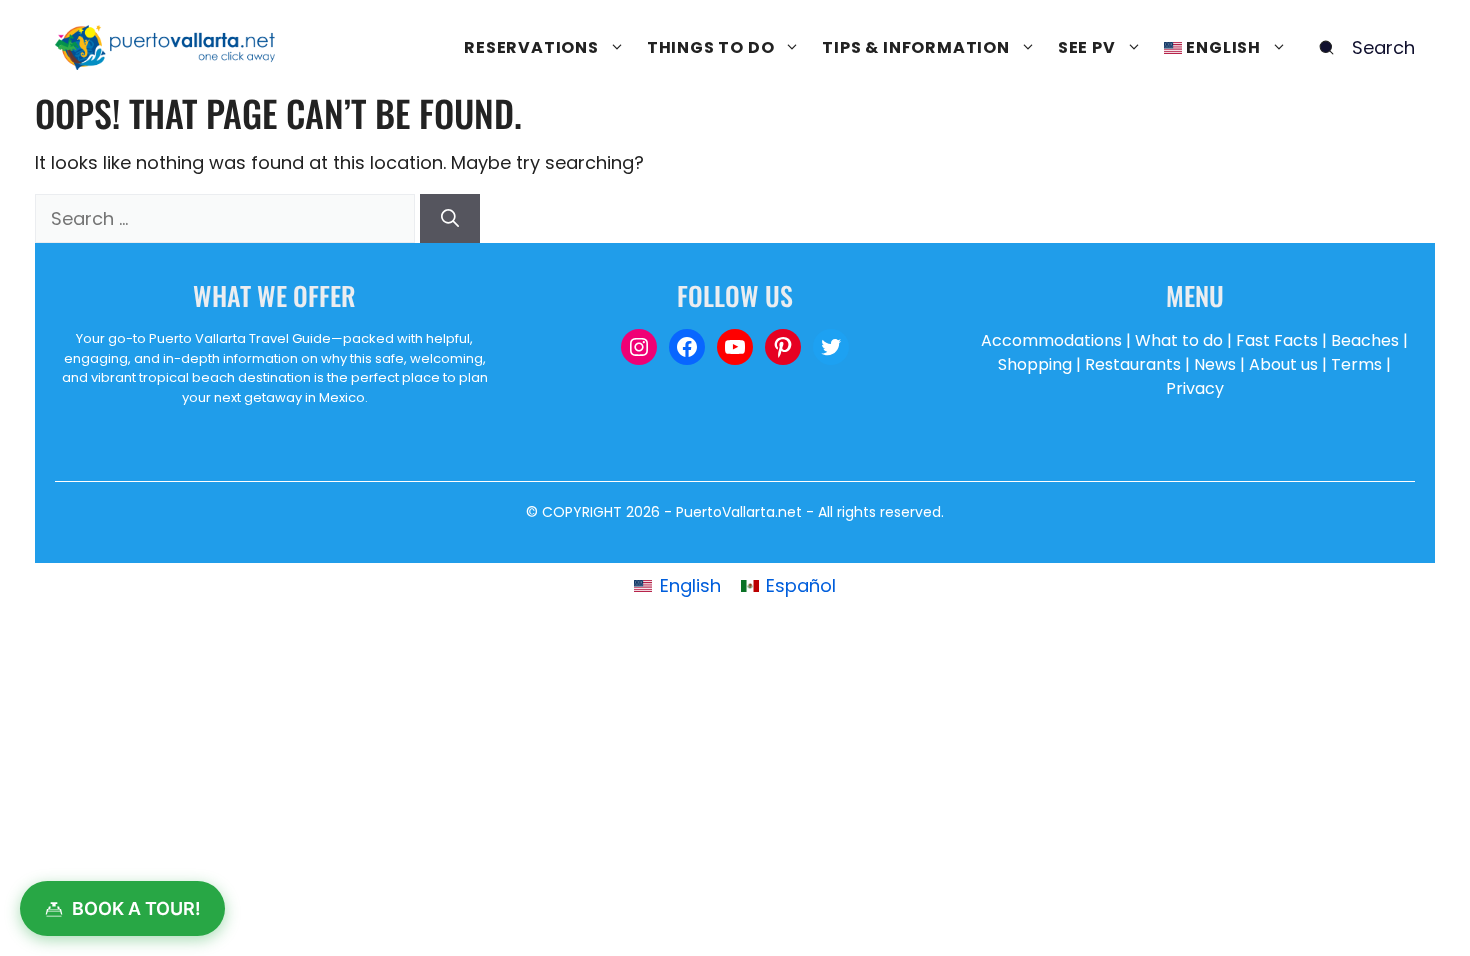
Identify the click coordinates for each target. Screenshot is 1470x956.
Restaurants (1133, 364)
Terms (1356, 364)
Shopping (1035, 364)
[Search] (450, 218)
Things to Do (711, 47)
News (1215, 364)
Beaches (1365, 340)
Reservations (531, 47)
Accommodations (1051, 340)
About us (1283, 364)
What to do (1179, 340)
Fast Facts (1277, 340)
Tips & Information (915, 47)
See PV (1087, 47)
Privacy (1195, 388)
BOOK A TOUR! (136, 908)
